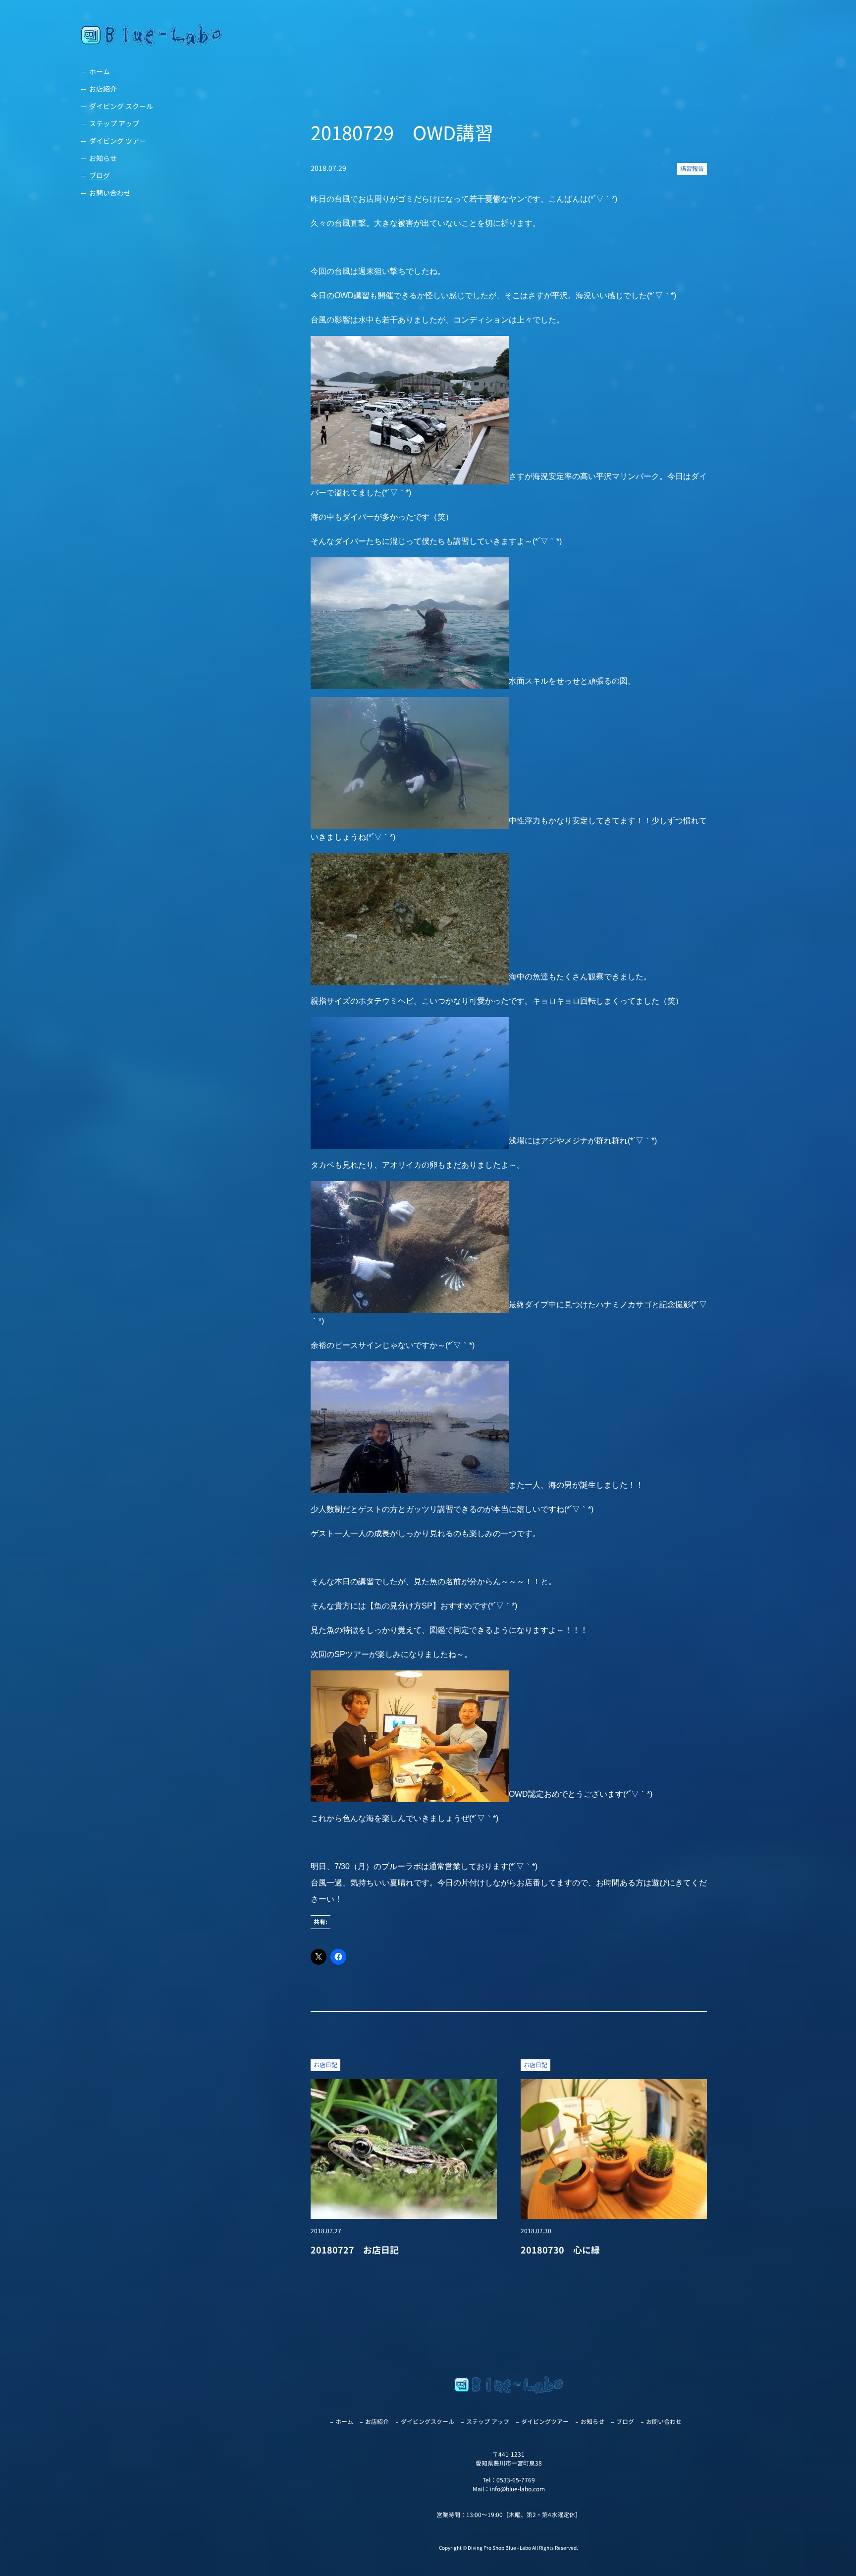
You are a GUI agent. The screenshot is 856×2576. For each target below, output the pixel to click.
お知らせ (103, 158)
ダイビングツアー (545, 2422)
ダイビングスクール (428, 2422)
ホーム (100, 72)
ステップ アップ (114, 124)
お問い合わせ (110, 193)
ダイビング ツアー (118, 141)
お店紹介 (103, 89)
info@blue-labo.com (517, 2489)
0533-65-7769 (516, 2480)
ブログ (100, 176)
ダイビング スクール (121, 106)
